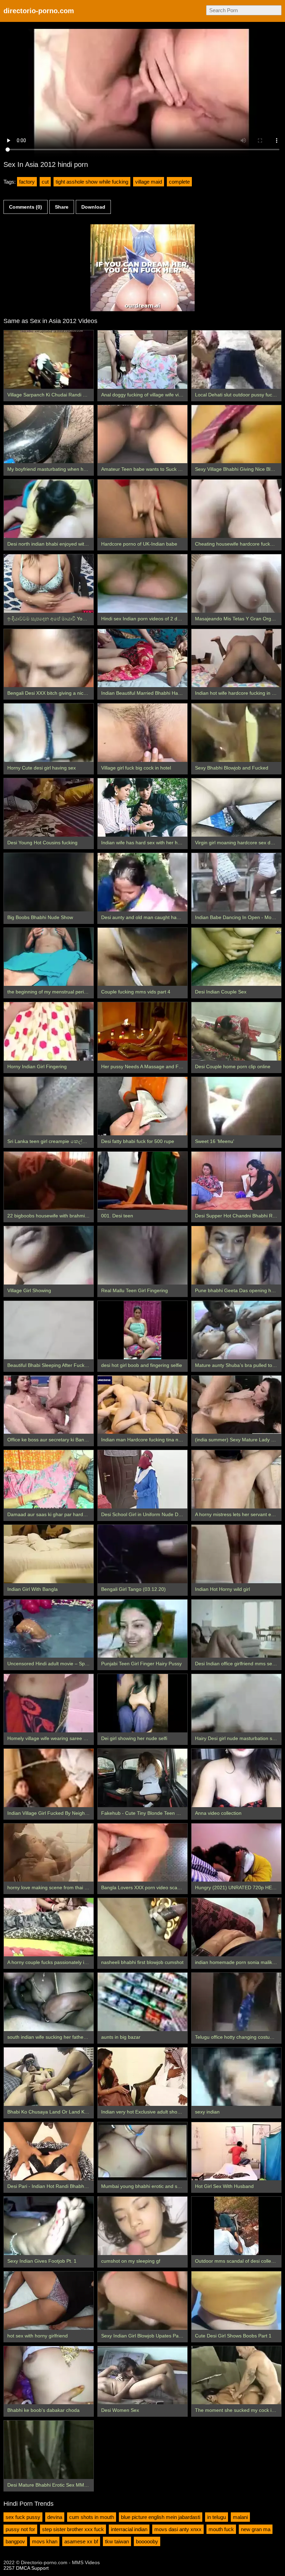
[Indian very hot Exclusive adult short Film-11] (142, 2077)
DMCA (23, 2568)
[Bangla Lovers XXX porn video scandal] (142, 1853)
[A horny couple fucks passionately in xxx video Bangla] (49, 1927)
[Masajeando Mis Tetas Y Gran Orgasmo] (236, 583)
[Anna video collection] (236, 1778)
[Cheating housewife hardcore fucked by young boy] (236, 509)
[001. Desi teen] (142, 1181)
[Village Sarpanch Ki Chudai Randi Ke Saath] (49, 360)
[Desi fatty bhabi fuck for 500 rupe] (142, 1106)
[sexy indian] (236, 2077)
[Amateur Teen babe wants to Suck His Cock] (142, 434)
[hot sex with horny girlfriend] (49, 2301)
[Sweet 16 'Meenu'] (236, 1106)
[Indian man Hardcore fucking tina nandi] (142, 1405)
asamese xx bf (81, 2541)
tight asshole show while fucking (92, 182)
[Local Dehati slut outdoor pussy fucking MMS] (236, 360)
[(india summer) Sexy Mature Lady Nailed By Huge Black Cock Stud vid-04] (236, 1405)
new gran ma (256, 2529)
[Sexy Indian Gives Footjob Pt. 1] (49, 2226)
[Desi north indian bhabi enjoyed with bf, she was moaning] (49, 509)
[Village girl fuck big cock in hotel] (142, 733)
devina (55, 2517)
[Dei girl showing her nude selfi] (142, 1703)
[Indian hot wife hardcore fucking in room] (236, 658)
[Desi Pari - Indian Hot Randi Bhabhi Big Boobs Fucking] (49, 2151)
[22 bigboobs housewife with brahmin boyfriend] (49, 1181)
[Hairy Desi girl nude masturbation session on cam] (236, 1703)
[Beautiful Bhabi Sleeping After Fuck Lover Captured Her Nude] (49, 1330)
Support (40, 2568)
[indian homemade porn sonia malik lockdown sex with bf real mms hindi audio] (236, 1927)
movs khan (45, 2541)
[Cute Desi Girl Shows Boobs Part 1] (236, 2301)
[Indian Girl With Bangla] (49, 1554)
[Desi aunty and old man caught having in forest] (142, 882)
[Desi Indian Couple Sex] (236, 957)
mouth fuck (221, 2529)
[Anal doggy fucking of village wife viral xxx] (142, 360)
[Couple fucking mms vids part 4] (142, 957)
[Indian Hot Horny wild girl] (236, 1554)
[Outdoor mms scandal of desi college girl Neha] (236, 2226)
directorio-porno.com (39, 11)
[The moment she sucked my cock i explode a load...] (236, 2375)
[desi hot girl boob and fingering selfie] (142, 1330)
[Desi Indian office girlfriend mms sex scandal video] (236, 1629)
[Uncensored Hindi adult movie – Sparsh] (49, 1629)
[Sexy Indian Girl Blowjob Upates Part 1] (142, 2301)
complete (179, 182)
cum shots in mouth (92, 2517)
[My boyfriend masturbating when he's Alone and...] (49, 434)
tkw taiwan (117, 2541)
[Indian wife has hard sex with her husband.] (142, 807)
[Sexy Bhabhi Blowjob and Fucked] (236, 733)
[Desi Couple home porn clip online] (236, 1031)
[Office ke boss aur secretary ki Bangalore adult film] (49, 1405)
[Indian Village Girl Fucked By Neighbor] (49, 1778)
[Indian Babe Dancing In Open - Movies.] (236, 882)
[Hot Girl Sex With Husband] (236, 2151)
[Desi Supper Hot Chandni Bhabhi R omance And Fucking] (236, 1181)
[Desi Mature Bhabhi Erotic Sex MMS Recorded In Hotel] (49, 2450)
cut (45, 182)
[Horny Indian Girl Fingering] (49, 1031)
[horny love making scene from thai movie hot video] (49, 1853)
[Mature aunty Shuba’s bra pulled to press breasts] (236, 1330)
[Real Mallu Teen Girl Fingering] (142, 1255)
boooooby (147, 2541)
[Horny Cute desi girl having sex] (49, 733)
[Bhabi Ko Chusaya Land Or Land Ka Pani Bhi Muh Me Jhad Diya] (49, 2077)
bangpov (15, 2541)
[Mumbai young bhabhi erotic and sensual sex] (142, 2151)
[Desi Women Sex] (142, 2375)
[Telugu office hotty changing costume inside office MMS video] (236, 2002)
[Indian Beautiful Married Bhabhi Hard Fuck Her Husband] (142, 658)
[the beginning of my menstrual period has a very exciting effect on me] (49, 957)
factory (27, 182)
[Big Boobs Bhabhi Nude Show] (49, 882)
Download (93, 207)
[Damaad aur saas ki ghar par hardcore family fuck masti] (49, 1479)
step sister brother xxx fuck (73, 2529)
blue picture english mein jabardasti (161, 2517)
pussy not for (20, 2529)
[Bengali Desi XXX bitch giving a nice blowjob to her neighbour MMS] (49, 658)
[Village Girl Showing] (49, 1255)
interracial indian (129, 2529)
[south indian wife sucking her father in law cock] (49, 2002)
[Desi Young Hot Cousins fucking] (49, 807)
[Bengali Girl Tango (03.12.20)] (142, 1554)
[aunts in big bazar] (142, 2002)
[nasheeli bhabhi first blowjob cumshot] (142, 1927)
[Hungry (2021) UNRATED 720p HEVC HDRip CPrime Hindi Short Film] (236, 1853)
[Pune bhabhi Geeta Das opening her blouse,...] (236, 1255)
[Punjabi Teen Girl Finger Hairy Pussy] (142, 1629)
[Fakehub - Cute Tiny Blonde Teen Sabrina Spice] (142, 1778)
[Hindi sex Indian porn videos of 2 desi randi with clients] (142, 583)
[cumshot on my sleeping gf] (142, 2226)
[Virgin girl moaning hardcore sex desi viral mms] (236, 807)
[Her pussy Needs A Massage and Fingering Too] (142, 1031)
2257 (9, 2568)
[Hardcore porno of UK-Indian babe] (142, 509)
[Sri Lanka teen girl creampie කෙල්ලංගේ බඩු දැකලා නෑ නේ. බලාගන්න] (49, 1106)
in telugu (217, 2517)
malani (240, 2517)
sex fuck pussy (23, 2517)
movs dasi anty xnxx (178, 2529)
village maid (149, 182)
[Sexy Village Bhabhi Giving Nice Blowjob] (236, 434)
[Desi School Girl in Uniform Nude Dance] (142, 1479)
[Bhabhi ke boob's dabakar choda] (49, 2375)
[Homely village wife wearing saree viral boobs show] (49, 1703)
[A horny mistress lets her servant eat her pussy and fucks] (236, 1479)
